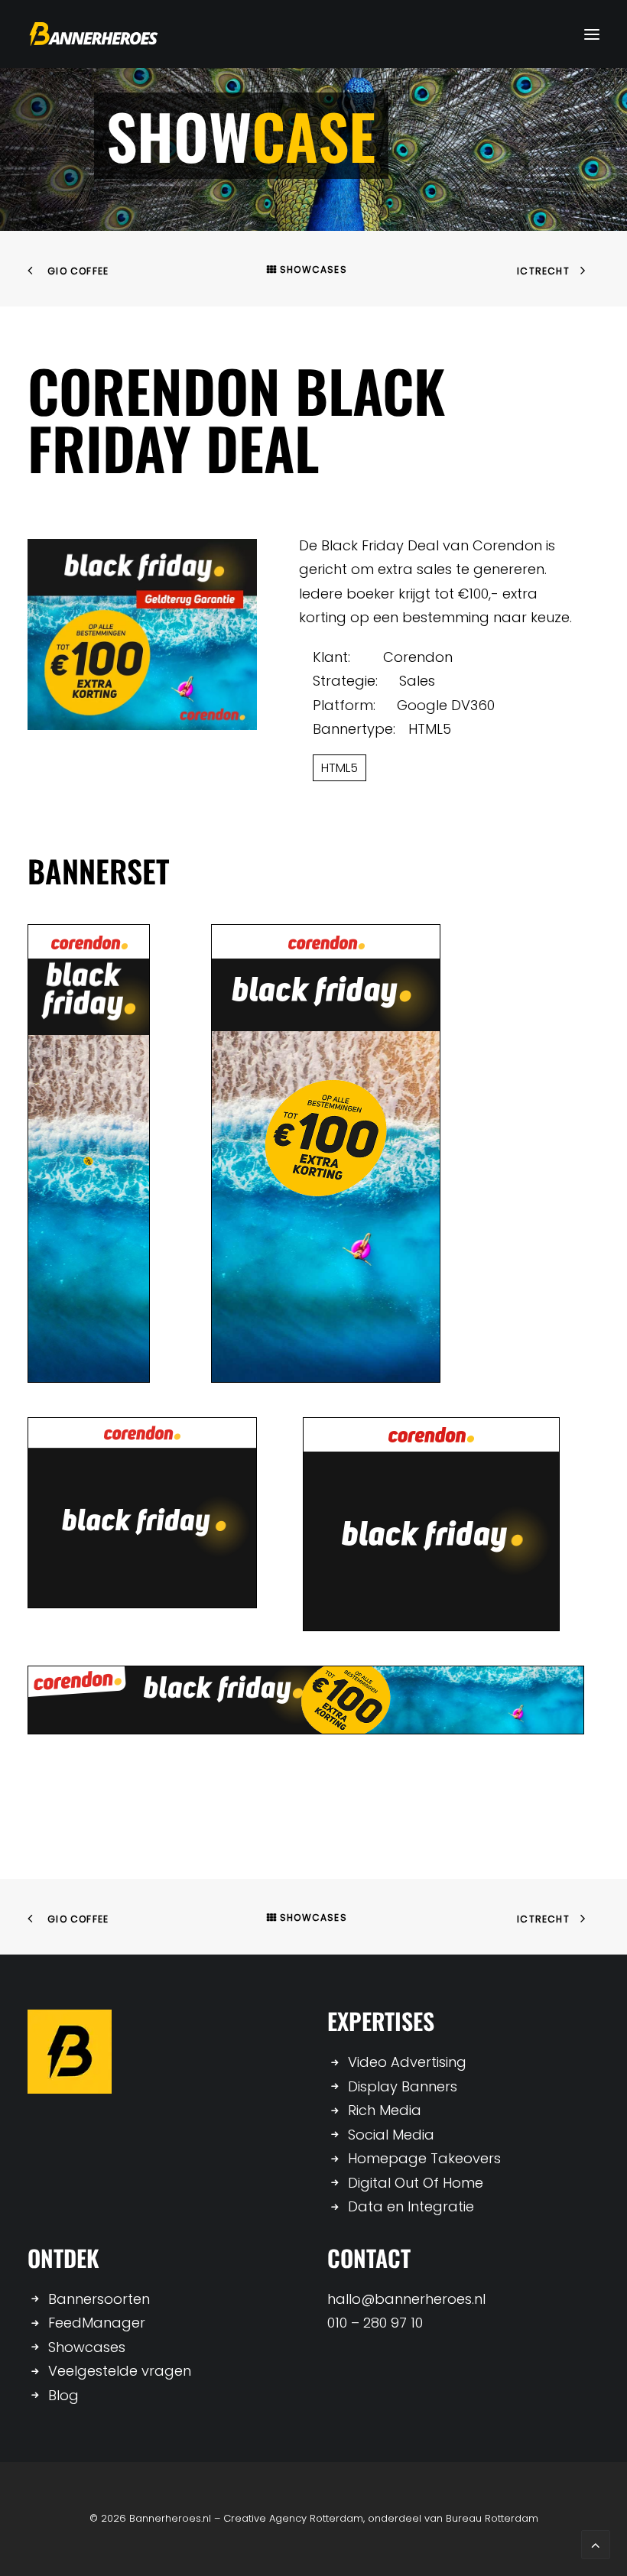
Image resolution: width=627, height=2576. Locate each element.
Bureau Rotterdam (492, 2518)
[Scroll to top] (596, 2544)
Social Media (391, 2135)
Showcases (313, 269)
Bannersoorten (99, 2299)
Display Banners (403, 2086)
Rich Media (385, 2110)
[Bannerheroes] (94, 34)
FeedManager (97, 2323)
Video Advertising (407, 2062)
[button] (592, 34)
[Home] (70, 2052)
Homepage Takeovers (424, 2158)
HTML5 (339, 768)
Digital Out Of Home (416, 2183)
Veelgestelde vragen (120, 2371)
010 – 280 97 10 (375, 2323)
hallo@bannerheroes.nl (406, 2299)
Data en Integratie (411, 2206)
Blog (63, 2395)
